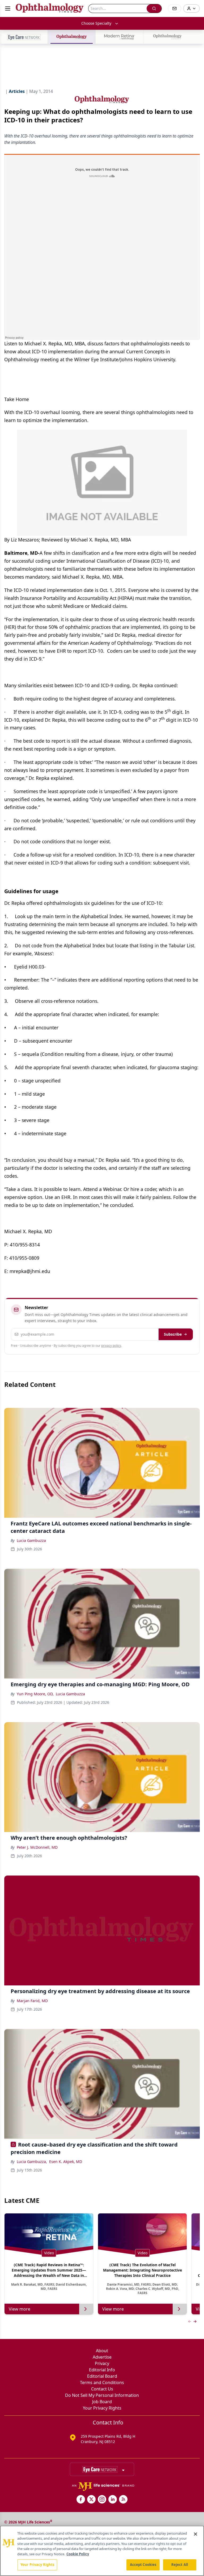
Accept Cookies (143, 2565)
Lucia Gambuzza (31, 1540)
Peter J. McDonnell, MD (37, 1847)
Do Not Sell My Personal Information (102, 2395)
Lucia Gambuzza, (32, 2162)
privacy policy (111, 1346)
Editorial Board (102, 2376)
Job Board (102, 2402)
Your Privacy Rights (102, 2408)
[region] (102, 2551)
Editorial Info (102, 2370)
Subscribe (173, 1334)
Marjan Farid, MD (32, 2001)
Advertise (102, 2357)
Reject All (180, 2565)
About (102, 2351)
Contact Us (102, 2389)
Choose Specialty (96, 23)
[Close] (195, 2534)
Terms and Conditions (102, 2383)
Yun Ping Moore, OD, (35, 1694)
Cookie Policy (78, 2554)
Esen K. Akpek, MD (66, 2162)
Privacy (102, 2363)
